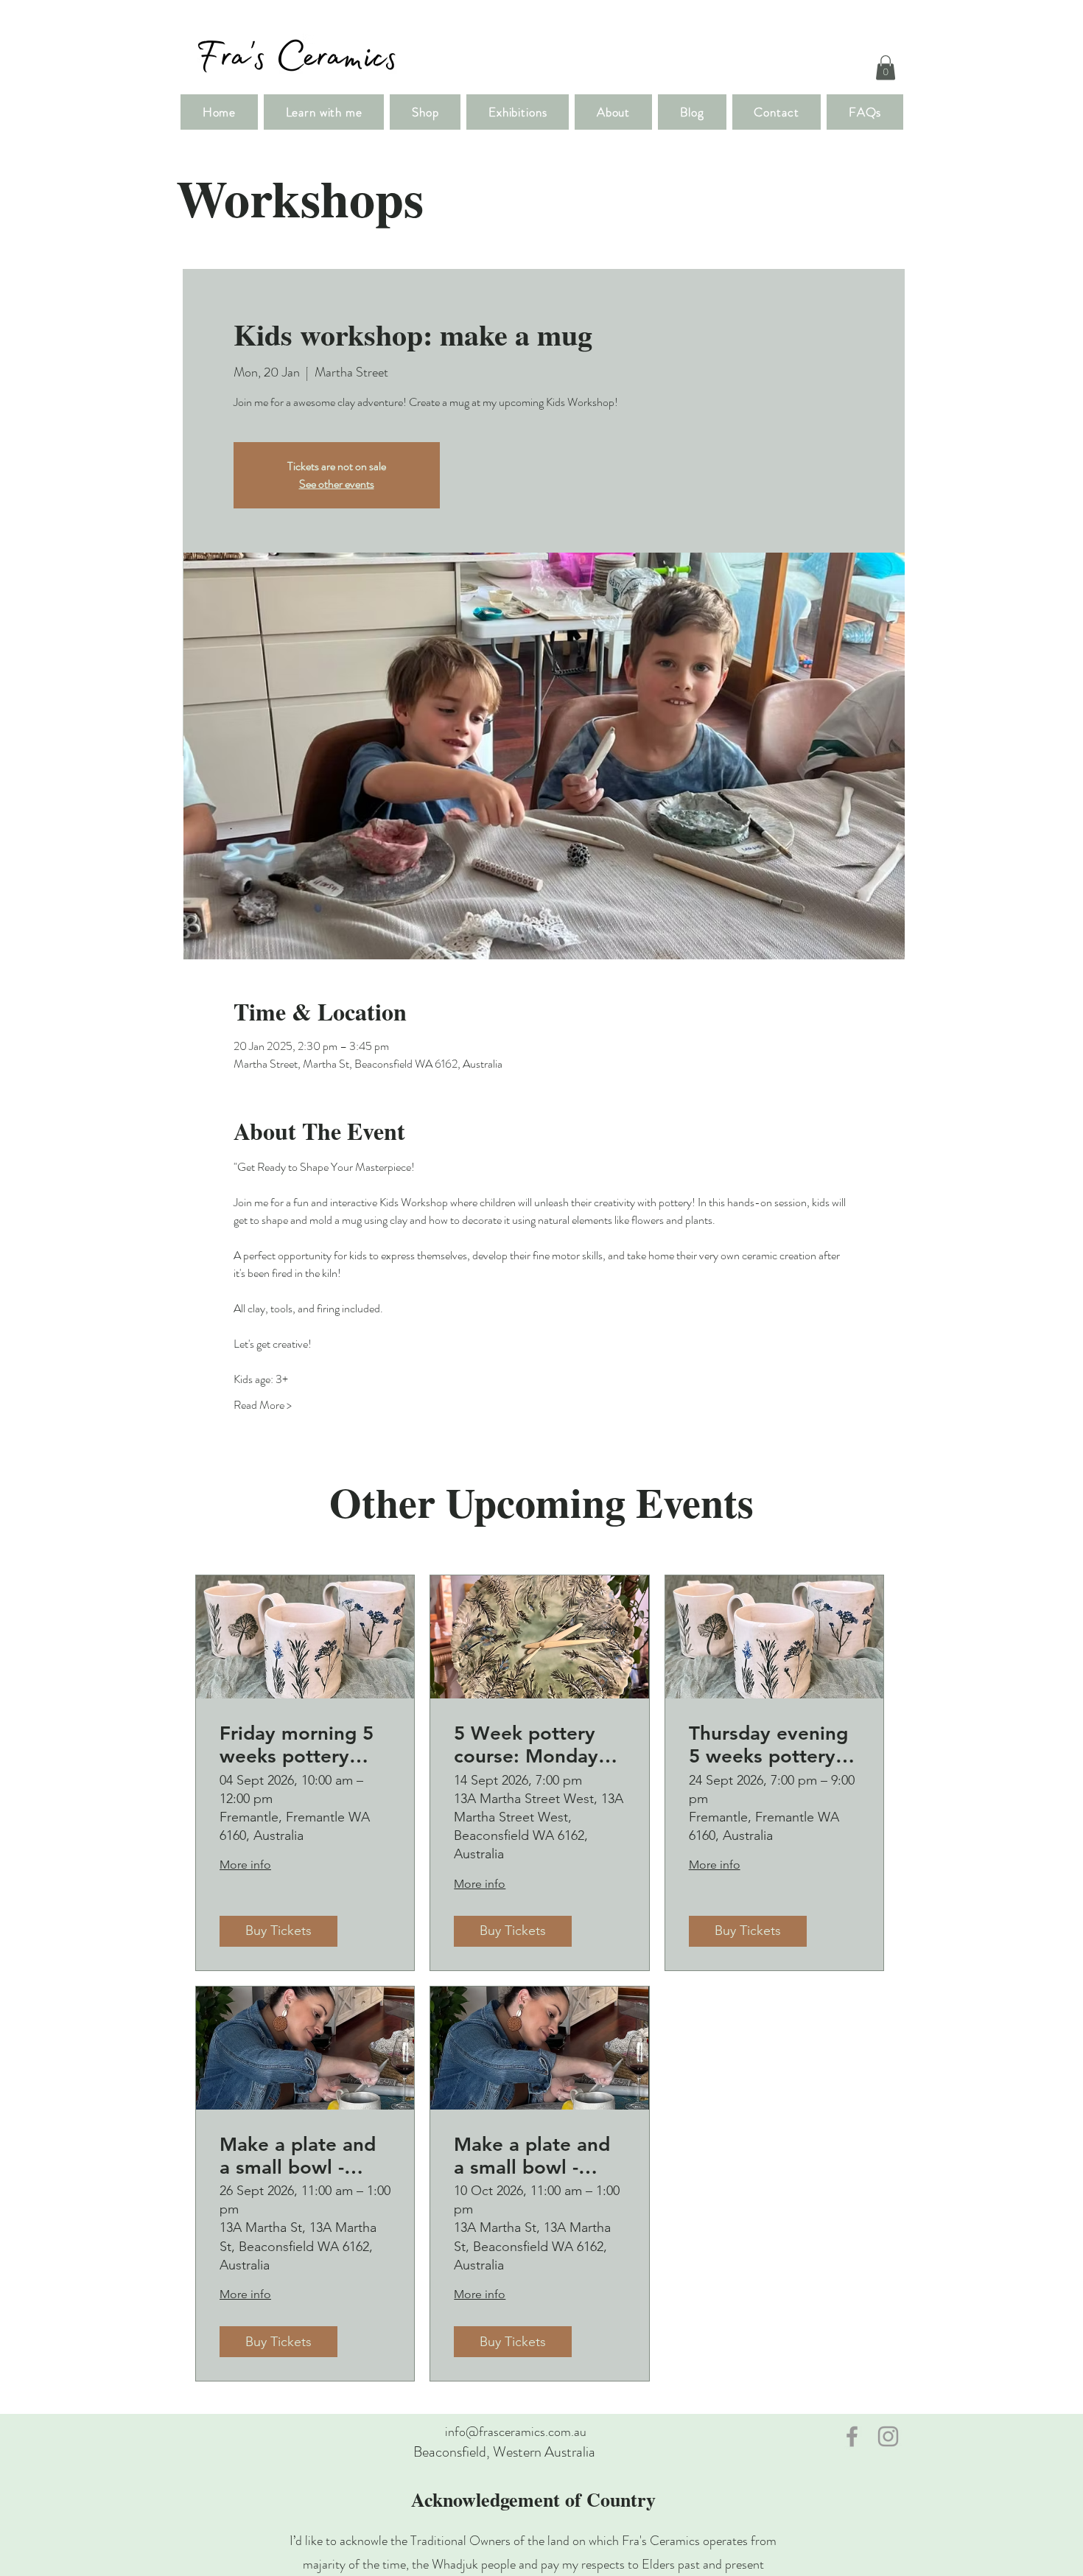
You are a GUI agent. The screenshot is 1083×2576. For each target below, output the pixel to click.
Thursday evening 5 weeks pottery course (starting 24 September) (773, 1745)
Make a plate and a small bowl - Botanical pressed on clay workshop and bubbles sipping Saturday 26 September (299, 2156)
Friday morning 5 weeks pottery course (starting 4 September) (298, 1745)
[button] (886, 67)
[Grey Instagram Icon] (888, 2436)
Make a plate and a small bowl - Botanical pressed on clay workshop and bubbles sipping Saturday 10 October (534, 2156)
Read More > (263, 1405)
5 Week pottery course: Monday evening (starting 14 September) (530, 1745)
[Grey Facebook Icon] (852, 2436)
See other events (337, 484)
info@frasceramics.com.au (516, 2432)
